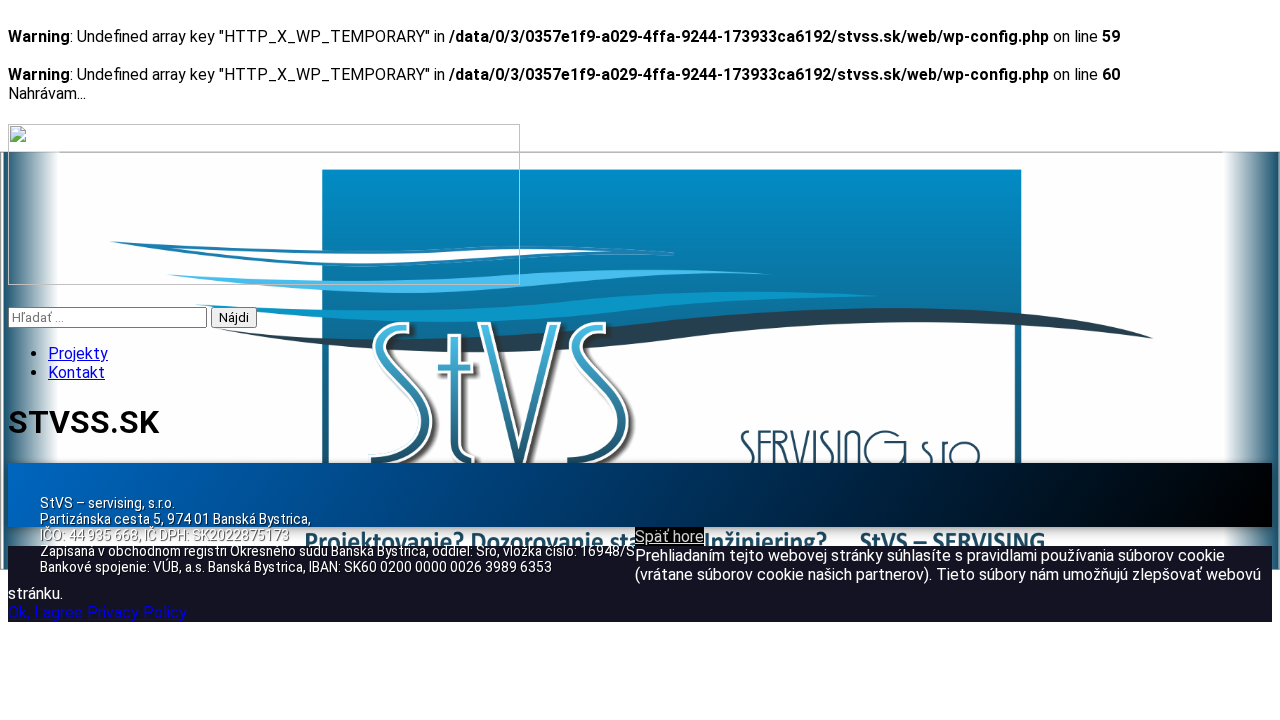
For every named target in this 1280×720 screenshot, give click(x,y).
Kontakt (76, 372)
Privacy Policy (137, 612)
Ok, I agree (45, 612)
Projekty (78, 353)
